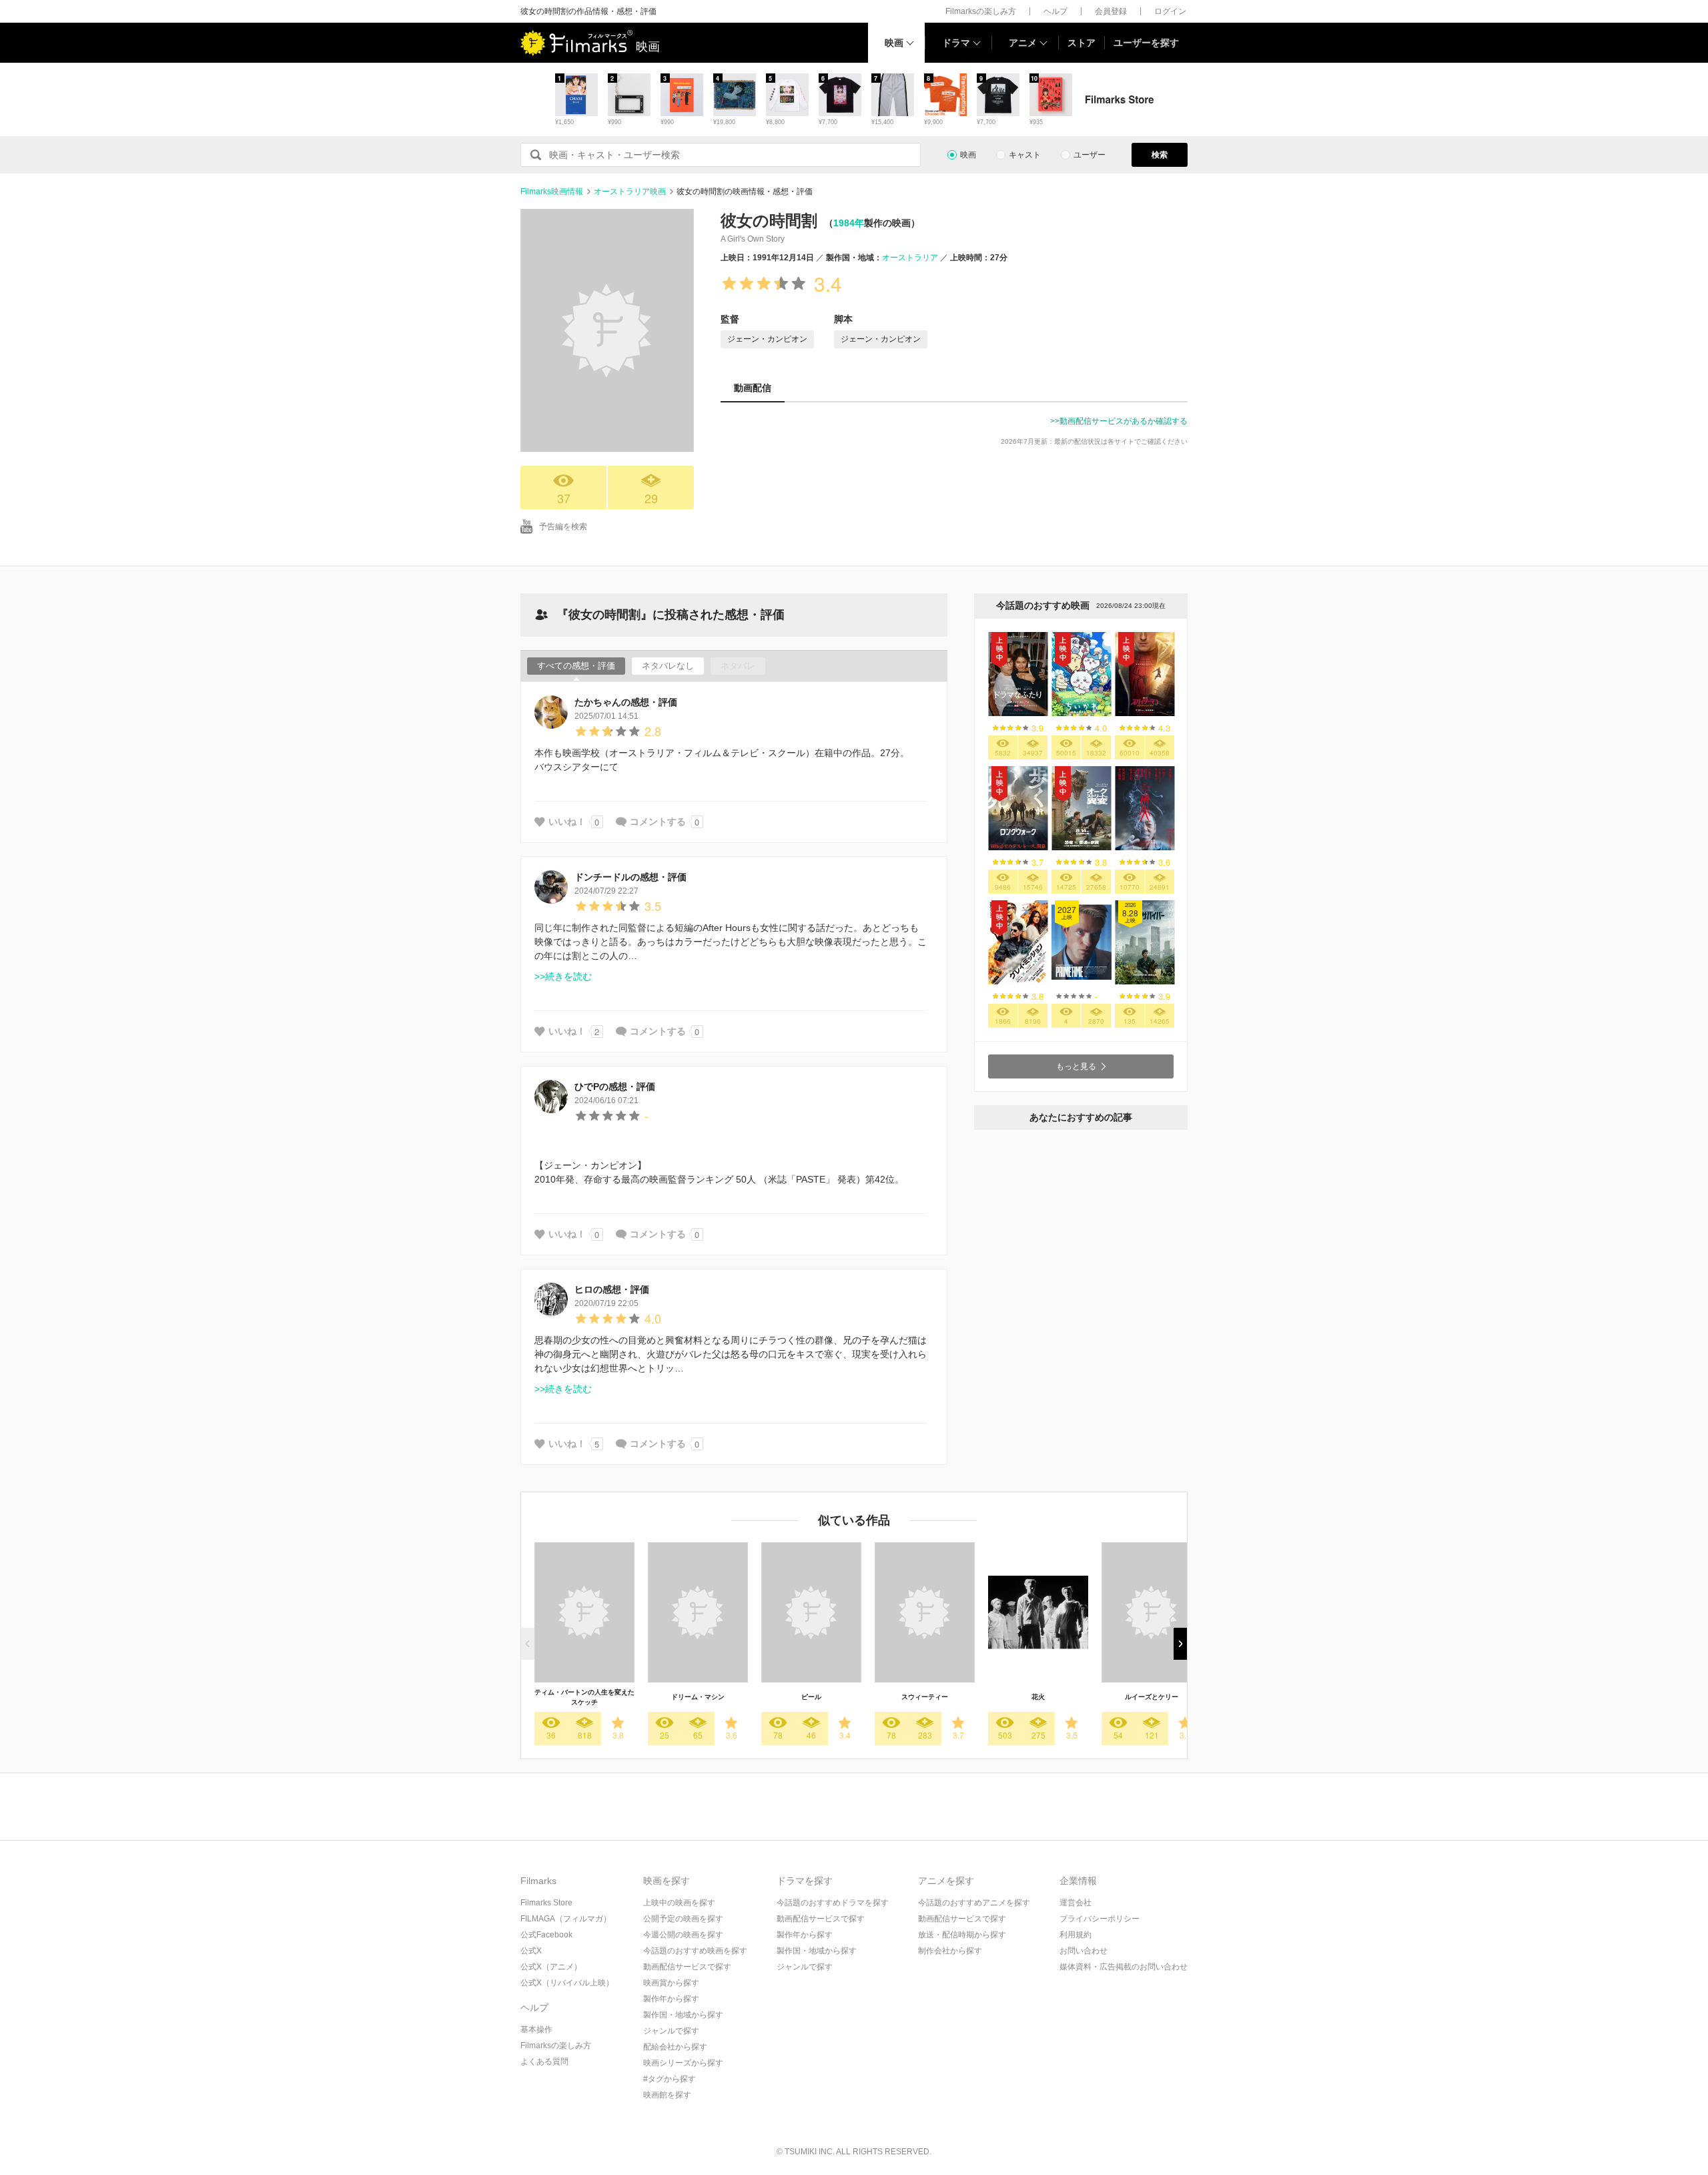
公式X (531, 1951)
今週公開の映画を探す (683, 1935)
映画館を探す (667, 2095)
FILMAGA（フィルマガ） (566, 1919)
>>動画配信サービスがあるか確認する (1119, 421)
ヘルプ (1055, 11)
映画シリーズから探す (683, 2063)
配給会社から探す (675, 2047)
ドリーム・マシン (698, 1697)
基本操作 (536, 2030)
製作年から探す (671, 1999)
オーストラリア (910, 258)
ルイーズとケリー (1152, 1697)
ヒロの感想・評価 (612, 1289)
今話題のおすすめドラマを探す (833, 1903)
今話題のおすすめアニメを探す (974, 1903)
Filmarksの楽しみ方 (981, 11)
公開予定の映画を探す (683, 1919)
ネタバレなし (668, 666)
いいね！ (567, 822)
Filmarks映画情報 (552, 192)
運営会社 (1076, 1903)
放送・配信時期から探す (962, 1935)
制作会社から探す (950, 1951)
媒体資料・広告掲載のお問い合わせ (1124, 1967)
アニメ (1023, 43)
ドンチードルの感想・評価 (630, 877)
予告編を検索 (563, 527)
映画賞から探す (671, 1983)
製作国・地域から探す (683, 2015)
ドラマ (956, 43)
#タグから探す (670, 2079)
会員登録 (1111, 11)
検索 (1160, 155)
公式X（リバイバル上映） (567, 1983)
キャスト (1025, 155)
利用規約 (1076, 1935)
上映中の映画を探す (679, 1903)
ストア (1082, 43)
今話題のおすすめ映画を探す (695, 1951)
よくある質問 (544, 2062)
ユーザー (1090, 155)
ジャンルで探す (671, 2031)
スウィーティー (925, 1697)
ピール (811, 1697)
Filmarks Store (546, 1903)
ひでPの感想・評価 (615, 1086)
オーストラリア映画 (630, 192)
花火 (1038, 1697)
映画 (894, 43)
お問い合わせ (1084, 1951)
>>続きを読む (563, 976)
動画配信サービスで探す (687, 1967)
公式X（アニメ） (551, 1967)
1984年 (849, 223)
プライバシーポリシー (1100, 1919)
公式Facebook (546, 1935)
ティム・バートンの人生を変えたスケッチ (584, 1697)
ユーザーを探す (1146, 43)
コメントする (658, 822)
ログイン (1170, 11)
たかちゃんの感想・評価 (626, 702)
